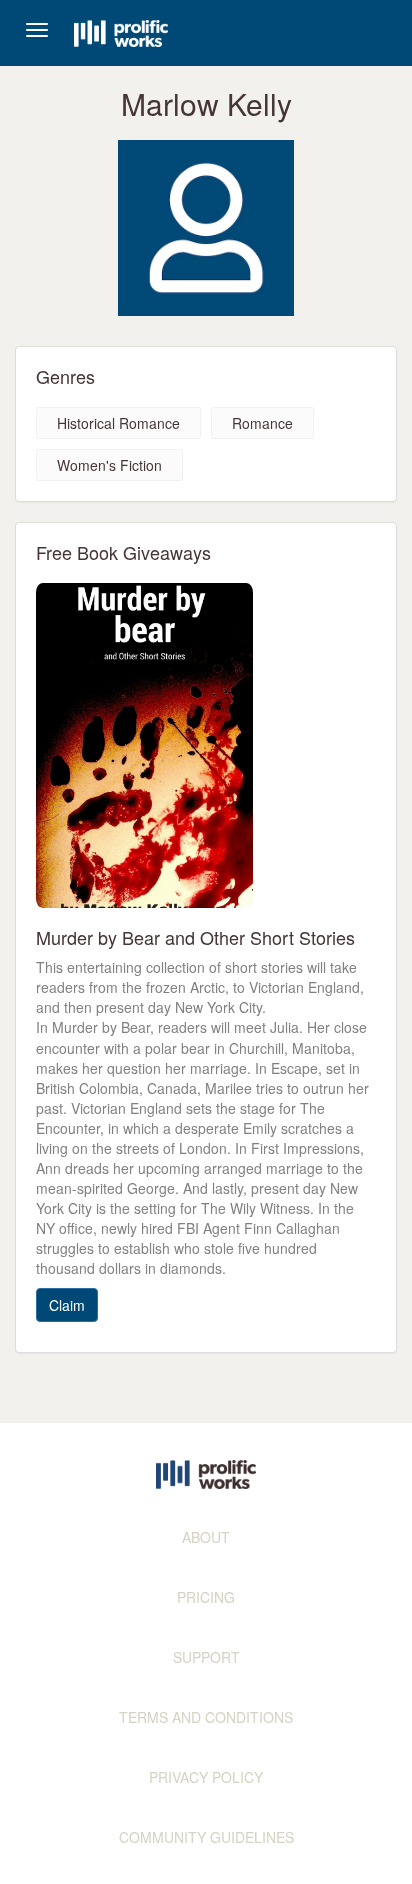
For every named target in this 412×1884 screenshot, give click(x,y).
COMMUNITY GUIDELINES (206, 1837)
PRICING (206, 1597)
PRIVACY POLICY (206, 1777)
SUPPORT (206, 1657)
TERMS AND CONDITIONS (206, 1717)
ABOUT (206, 1537)
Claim (67, 1305)
